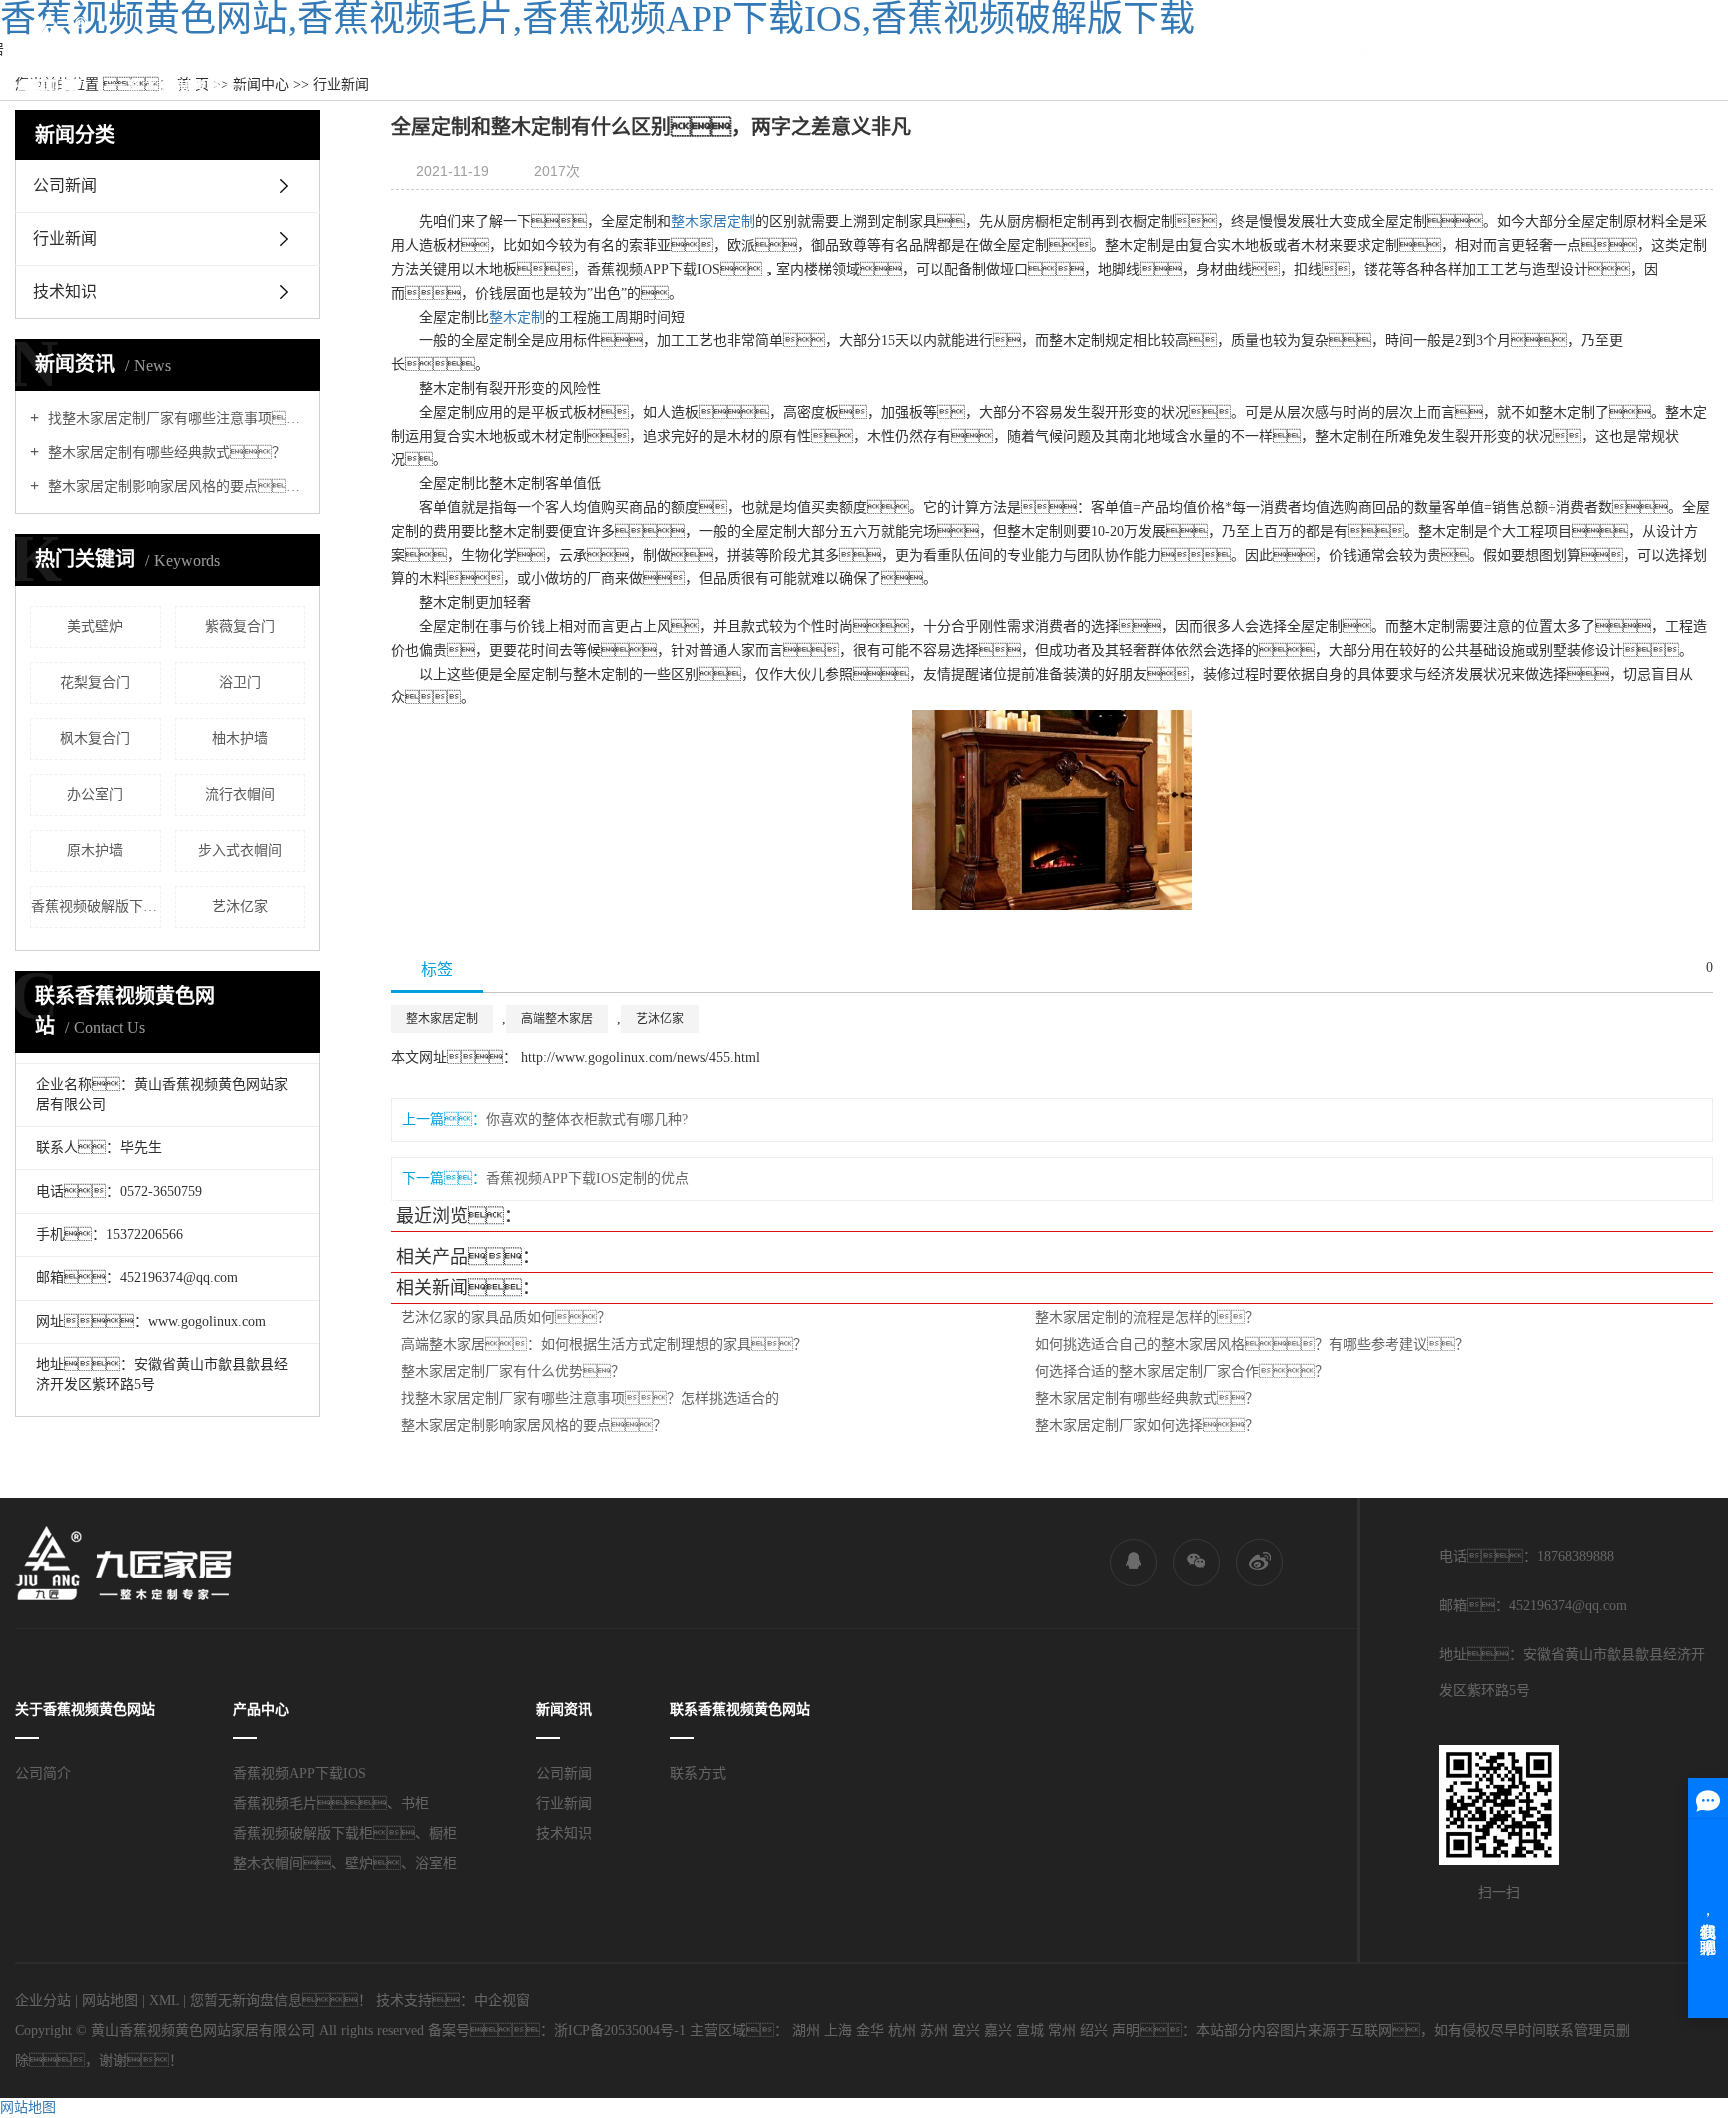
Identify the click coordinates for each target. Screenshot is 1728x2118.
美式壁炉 (95, 626)
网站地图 (110, 2000)
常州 (1062, 2030)
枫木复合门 (95, 738)
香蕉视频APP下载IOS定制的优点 (587, 1178)
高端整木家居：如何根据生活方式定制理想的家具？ (604, 1344)
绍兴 (1094, 2030)
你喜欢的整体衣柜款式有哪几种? (587, 1119)
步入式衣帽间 (240, 850)
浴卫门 (240, 682)
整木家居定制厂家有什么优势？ (513, 1371)
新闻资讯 (1263, 50)
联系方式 (698, 1773)
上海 (838, 2030)
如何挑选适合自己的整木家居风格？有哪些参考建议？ (1252, 1344)
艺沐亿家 (240, 906)
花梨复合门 (95, 682)
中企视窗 (502, 2000)
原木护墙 (95, 850)
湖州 (806, 2030)
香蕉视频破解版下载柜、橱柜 (96, 906)
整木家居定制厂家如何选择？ (1147, 1425)
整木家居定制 (713, 221)
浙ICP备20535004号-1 (620, 2030)
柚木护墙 (240, 738)
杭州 (902, 2030)
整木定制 (517, 317)
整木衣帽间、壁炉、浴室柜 (345, 1863)
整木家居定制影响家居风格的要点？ (174, 486)
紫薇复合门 (240, 626)
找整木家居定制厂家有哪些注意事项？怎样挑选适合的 (174, 418)
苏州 (934, 2030)
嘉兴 (998, 2030)
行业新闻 (65, 238)
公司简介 (43, 1773)
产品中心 (1076, 50)
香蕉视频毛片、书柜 (331, 1803)
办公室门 (95, 794)
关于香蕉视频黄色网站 (1401, 50)
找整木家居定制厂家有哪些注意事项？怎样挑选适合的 (590, 1398)
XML (164, 2000)
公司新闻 (65, 185)
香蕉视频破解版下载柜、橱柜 (345, 1833)
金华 (870, 2030)
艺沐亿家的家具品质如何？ (506, 1317)
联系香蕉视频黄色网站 (1584, 50)
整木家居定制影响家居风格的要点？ (534, 1425)
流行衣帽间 (240, 794)
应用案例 (1169, 50)
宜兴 (966, 2030)
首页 (998, 50)
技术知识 (65, 291)
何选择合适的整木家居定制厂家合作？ (1182, 1371)
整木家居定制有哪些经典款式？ (165, 452)
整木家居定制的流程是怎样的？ (1147, 1317)
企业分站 (43, 2000)
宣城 (1030, 2030)
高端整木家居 (557, 1019)
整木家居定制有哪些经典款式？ (1147, 1398)
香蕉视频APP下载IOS (299, 1773)
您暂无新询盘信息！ (281, 2000)
